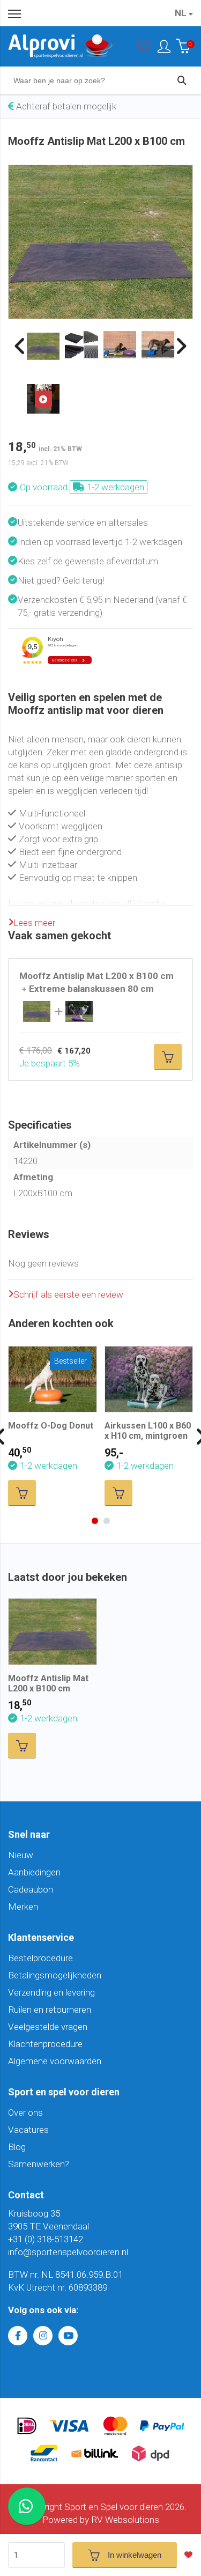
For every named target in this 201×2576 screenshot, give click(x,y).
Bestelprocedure (40, 1958)
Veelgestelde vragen (48, 2027)
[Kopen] (168, 1057)
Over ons (25, 2113)
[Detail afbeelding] (81, 345)
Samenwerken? (39, 2164)
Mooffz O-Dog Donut (51, 1426)
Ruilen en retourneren (50, 2010)
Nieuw (21, 1855)
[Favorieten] (144, 49)
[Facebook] (18, 2336)
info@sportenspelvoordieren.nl (68, 2252)
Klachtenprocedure (45, 2044)
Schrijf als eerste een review (68, 1294)
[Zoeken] (182, 80)
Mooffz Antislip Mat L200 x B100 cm (48, 1683)
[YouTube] (68, 2336)
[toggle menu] (14, 13)
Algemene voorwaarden (55, 2061)
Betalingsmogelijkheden (55, 1975)
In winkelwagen (135, 2555)
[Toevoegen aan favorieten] (191, 2555)
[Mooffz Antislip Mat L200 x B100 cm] (100, 172)
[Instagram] (43, 2336)
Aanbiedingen (34, 1872)
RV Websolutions (125, 2520)
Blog (17, 2147)
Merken (23, 1907)
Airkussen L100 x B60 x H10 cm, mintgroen (148, 1431)
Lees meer (34, 923)
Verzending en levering (51, 1992)
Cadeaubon (31, 1889)
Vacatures (28, 2130)
